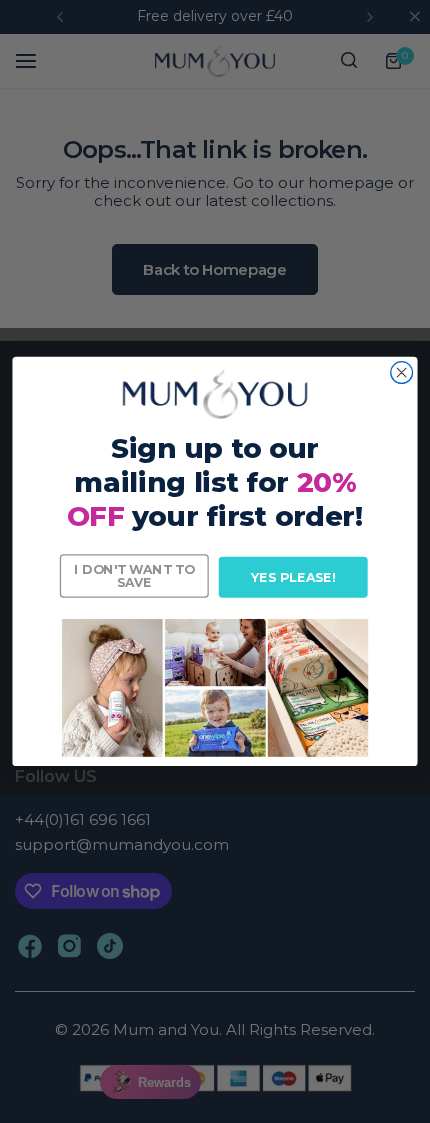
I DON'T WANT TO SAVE (134, 575)
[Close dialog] (402, 373)
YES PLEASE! (293, 577)
